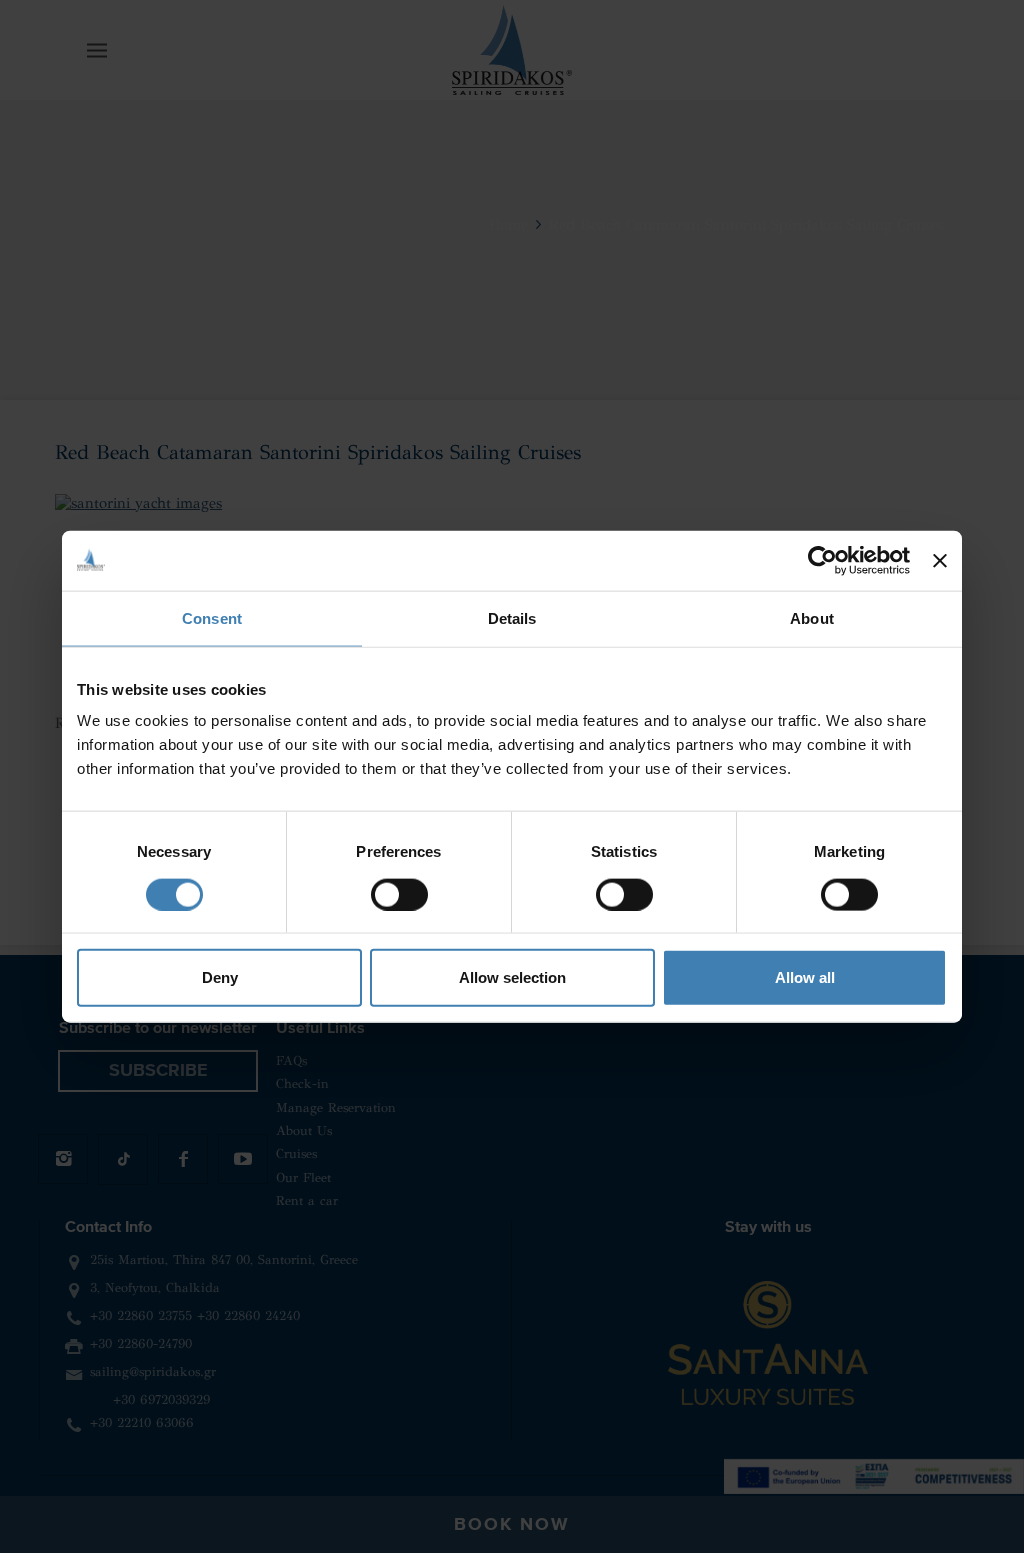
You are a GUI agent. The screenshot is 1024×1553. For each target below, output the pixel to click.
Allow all (805, 977)
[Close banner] (940, 560)
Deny (220, 977)
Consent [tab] (212, 617)
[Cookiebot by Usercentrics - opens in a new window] (822, 560)
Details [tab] (512, 617)
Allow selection (512, 977)
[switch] (399, 894)
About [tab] (812, 617)
